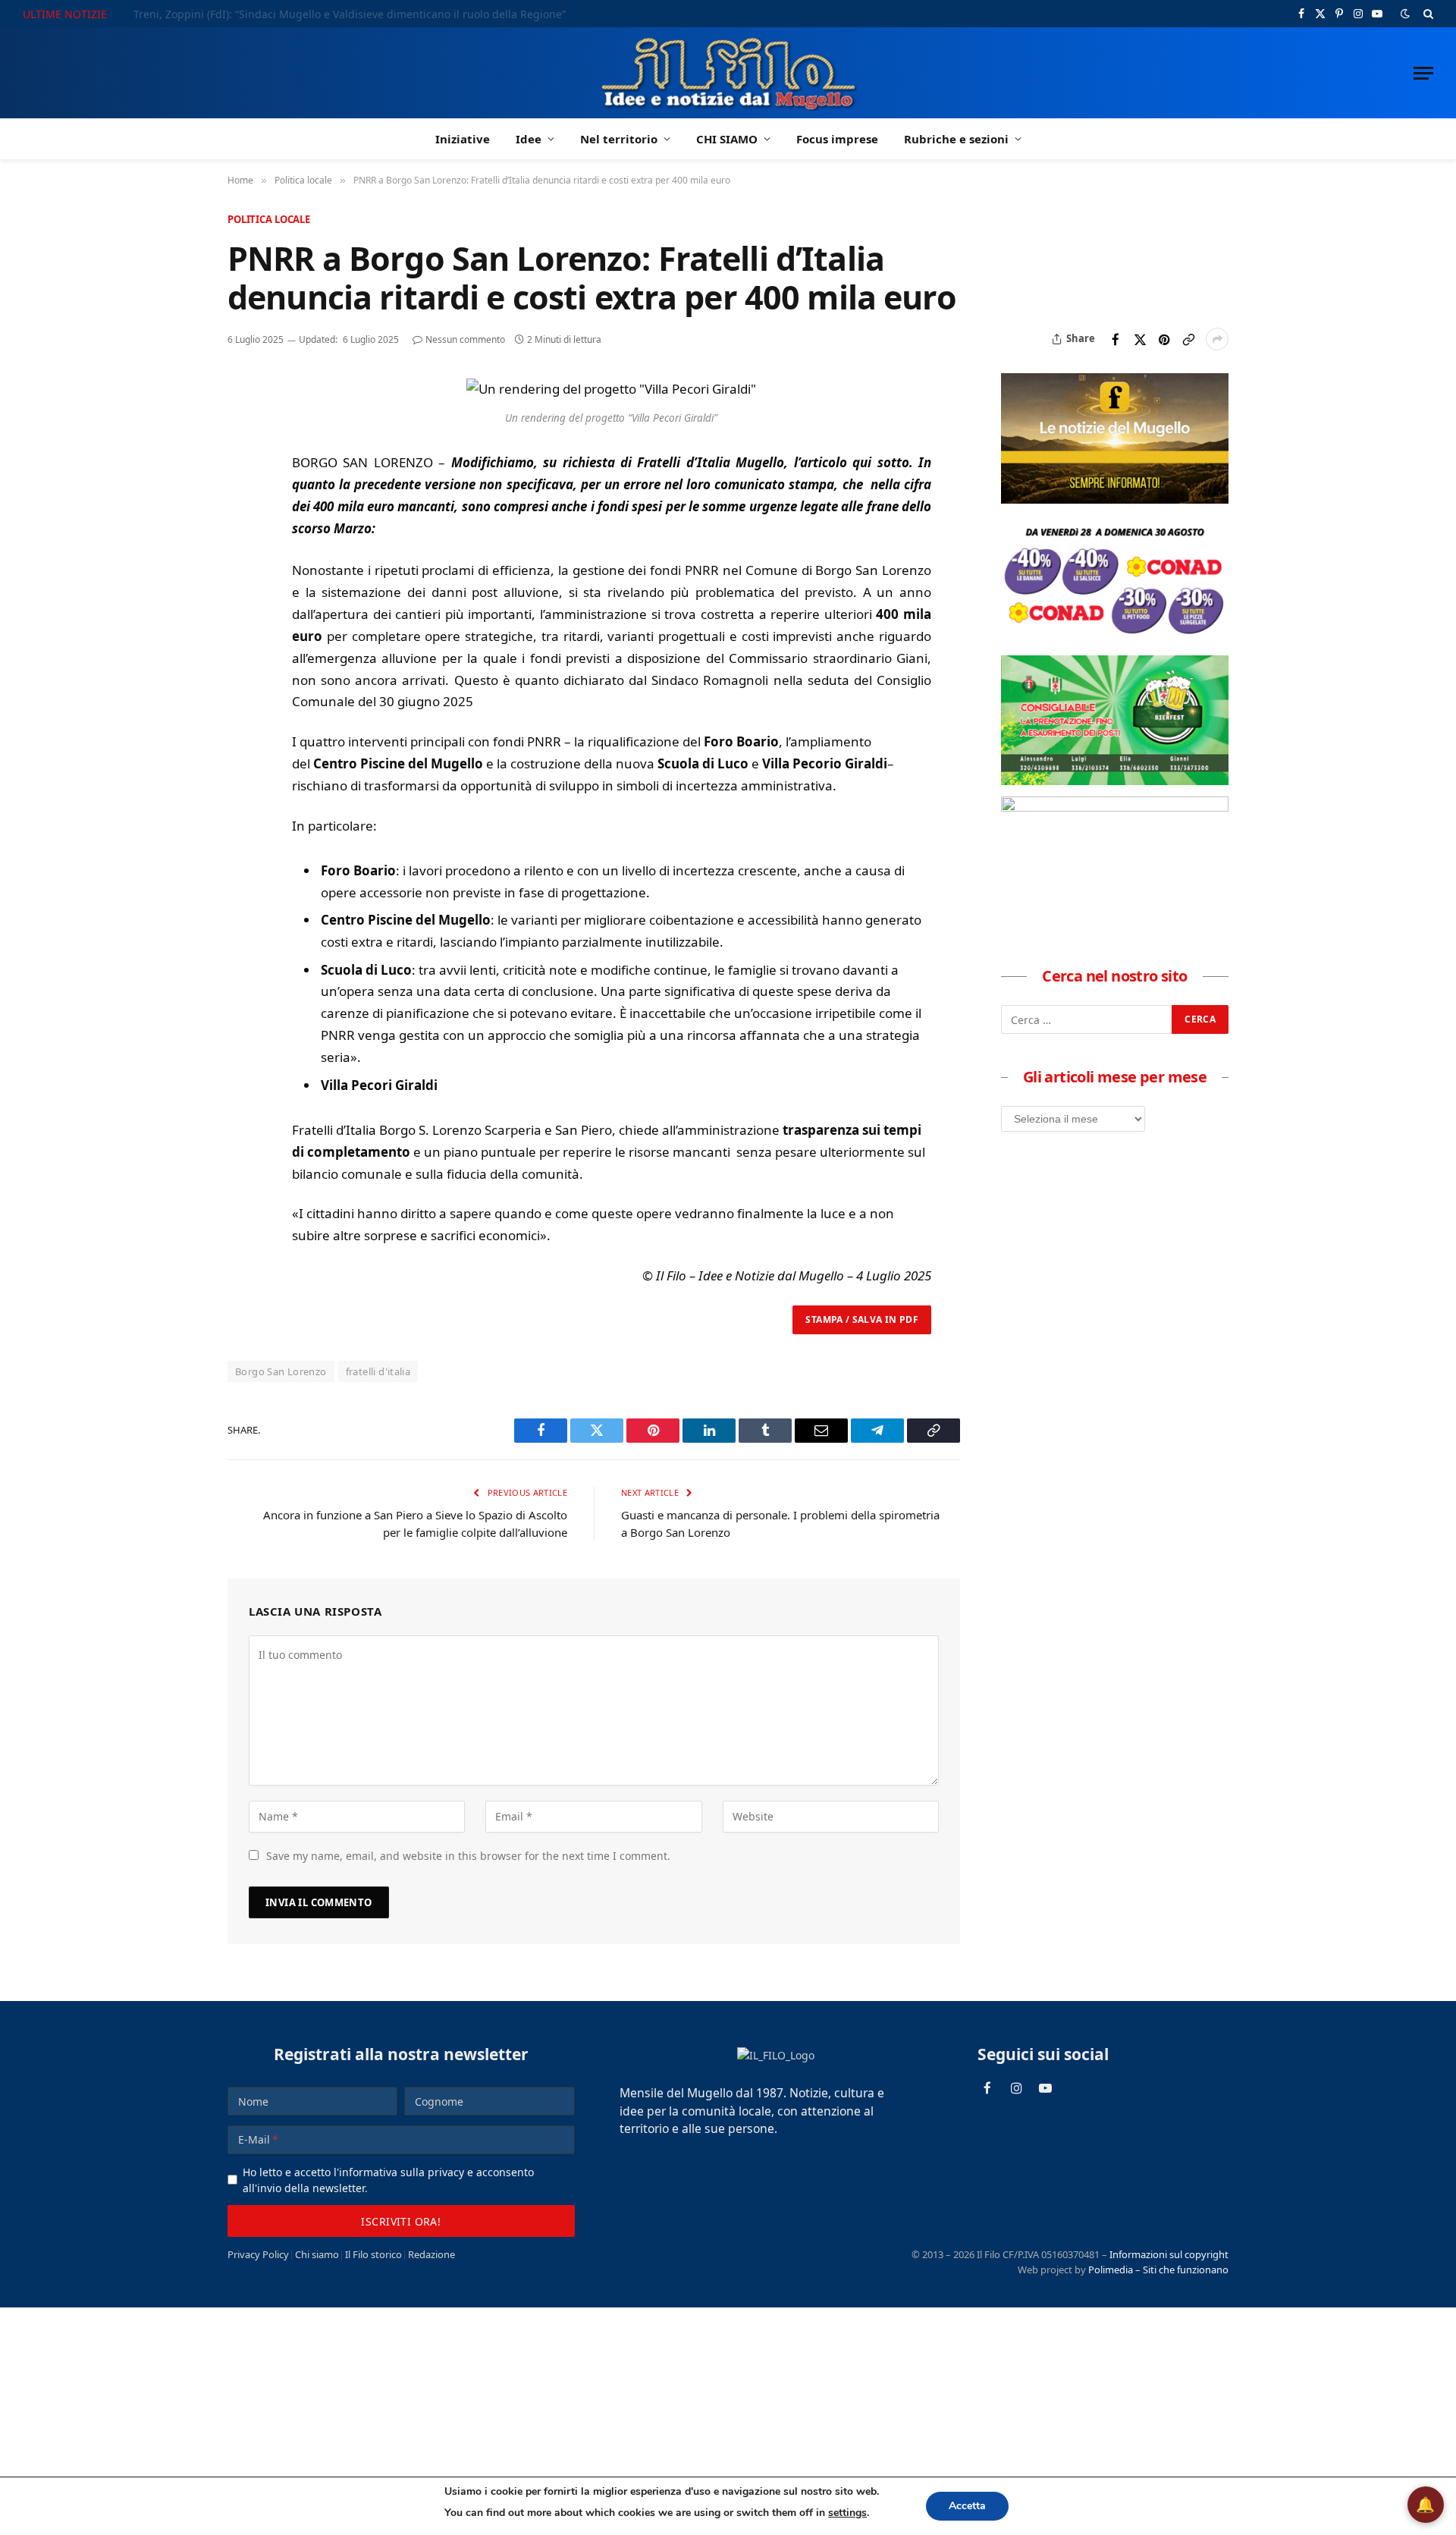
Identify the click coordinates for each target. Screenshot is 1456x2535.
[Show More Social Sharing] (1217, 339)
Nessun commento (465, 339)
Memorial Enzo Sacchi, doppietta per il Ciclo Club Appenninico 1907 (306, 14)
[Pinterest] (242, 498)
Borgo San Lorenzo (281, 1371)
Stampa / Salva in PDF (862, 1319)
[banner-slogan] (1115, 499)
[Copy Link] (1188, 339)
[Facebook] (242, 428)
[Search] (1427, 14)
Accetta (967, 2506)
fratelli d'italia (378, 1371)
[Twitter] (242, 463)
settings (847, 2513)
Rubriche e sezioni (956, 139)
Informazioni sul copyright (1169, 2254)
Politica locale (269, 219)
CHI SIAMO (727, 139)
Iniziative (463, 139)
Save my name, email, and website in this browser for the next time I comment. (468, 1856)
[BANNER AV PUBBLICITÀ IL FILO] (1115, 807)
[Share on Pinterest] (1164, 339)
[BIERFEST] (1115, 781)
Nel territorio (619, 139)
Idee (529, 139)
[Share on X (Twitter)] (1140, 339)
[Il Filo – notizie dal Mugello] (728, 73)
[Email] (242, 532)
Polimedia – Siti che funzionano (1158, 2270)
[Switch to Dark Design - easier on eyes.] (1405, 14)
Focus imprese (837, 139)
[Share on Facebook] (1116, 339)
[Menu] (1423, 73)
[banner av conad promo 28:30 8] (1115, 639)
